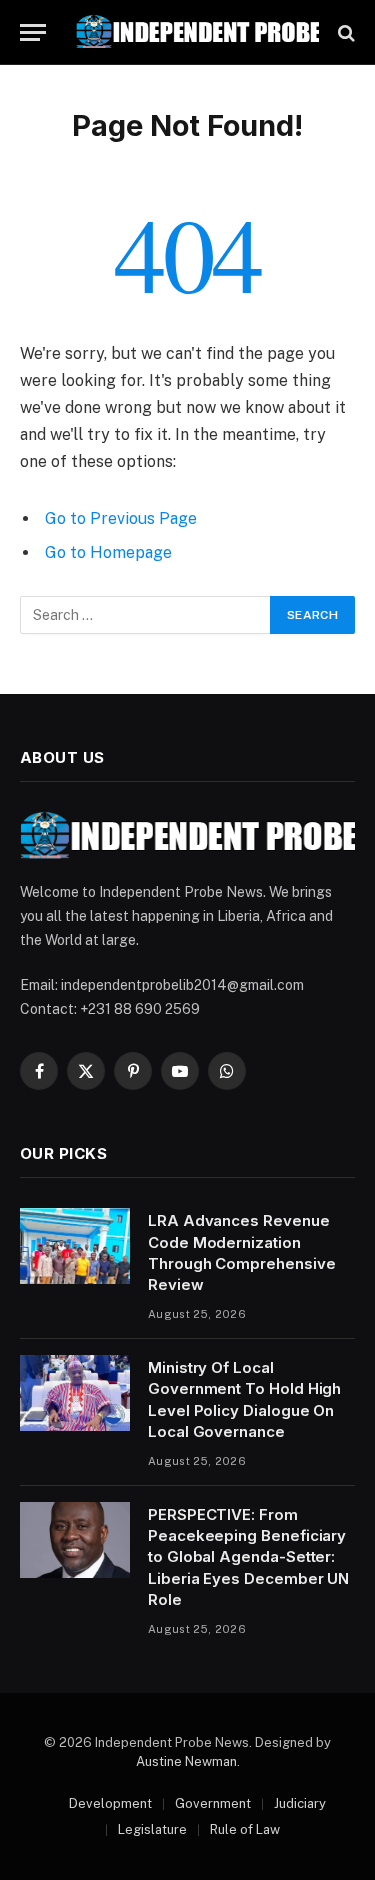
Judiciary (300, 1803)
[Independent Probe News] (197, 32)
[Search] (344, 32)
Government (213, 1803)
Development (110, 1803)
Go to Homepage (108, 552)
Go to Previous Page (121, 518)
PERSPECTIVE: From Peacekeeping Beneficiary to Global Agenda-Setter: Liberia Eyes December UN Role (248, 1557)
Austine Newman (186, 1761)
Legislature (152, 1829)
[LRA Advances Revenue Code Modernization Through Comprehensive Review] (75, 1246)
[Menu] (33, 32)
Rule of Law (245, 1829)
